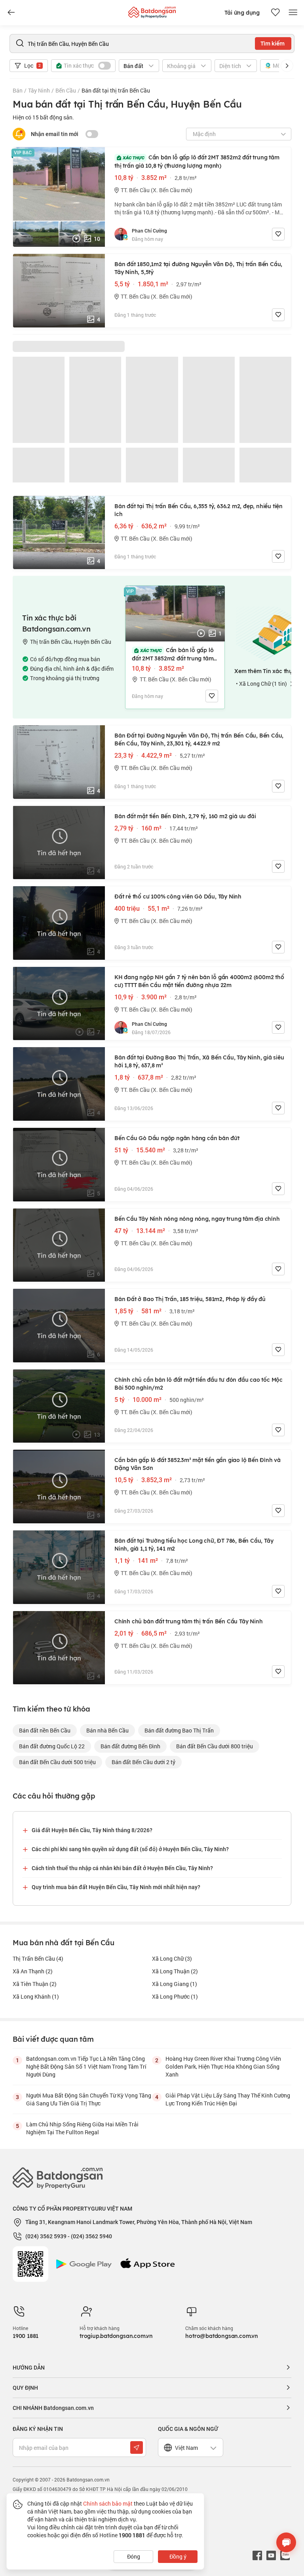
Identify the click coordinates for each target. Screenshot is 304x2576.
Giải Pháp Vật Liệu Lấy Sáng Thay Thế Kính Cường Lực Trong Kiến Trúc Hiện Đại (228, 2099)
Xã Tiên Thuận (35, 1984)
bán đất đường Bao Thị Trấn (179, 1730)
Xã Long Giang (175, 1984)
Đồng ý (178, 2556)
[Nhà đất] (152, 10)
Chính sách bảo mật (108, 2503)
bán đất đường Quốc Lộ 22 (52, 1746)
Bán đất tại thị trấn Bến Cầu (116, 90)
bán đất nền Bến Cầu (45, 1730)
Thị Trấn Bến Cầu (38, 1958)
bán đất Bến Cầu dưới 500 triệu (57, 1762)
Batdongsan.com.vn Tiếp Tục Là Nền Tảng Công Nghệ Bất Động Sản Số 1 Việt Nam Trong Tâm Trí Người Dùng (86, 2066)
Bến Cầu (66, 90)
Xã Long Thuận (175, 1971)
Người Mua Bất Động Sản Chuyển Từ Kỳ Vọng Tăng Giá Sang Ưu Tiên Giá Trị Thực (89, 2099)
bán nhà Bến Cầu (107, 1730)
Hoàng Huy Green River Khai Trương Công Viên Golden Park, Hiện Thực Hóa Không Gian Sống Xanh (223, 2066)
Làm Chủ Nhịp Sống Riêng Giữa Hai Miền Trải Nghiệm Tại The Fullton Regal (82, 2128)
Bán (18, 90)
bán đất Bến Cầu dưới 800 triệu (215, 1746)
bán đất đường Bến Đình (130, 1746)
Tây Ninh (39, 90)
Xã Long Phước (175, 1996)
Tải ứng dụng (242, 13)
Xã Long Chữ (172, 1958)
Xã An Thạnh (33, 1971)
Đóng (134, 2556)
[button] (287, 66)
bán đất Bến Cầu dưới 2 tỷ (143, 1762)
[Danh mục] (11, 13)
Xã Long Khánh (36, 1996)
